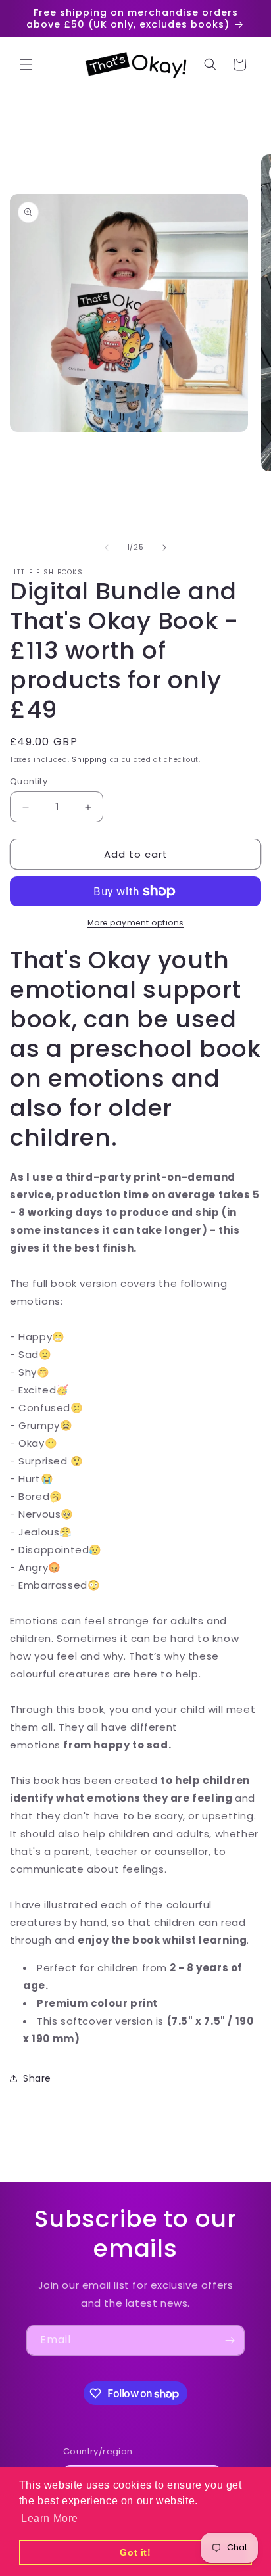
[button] (26, 64)
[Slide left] (107, 548)
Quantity (29, 781)
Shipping (89, 760)
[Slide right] (164, 548)
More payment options (136, 923)
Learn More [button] (50, 2518)
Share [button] (37, 2078)
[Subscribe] (230, 2340)
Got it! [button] (135, 2552)
